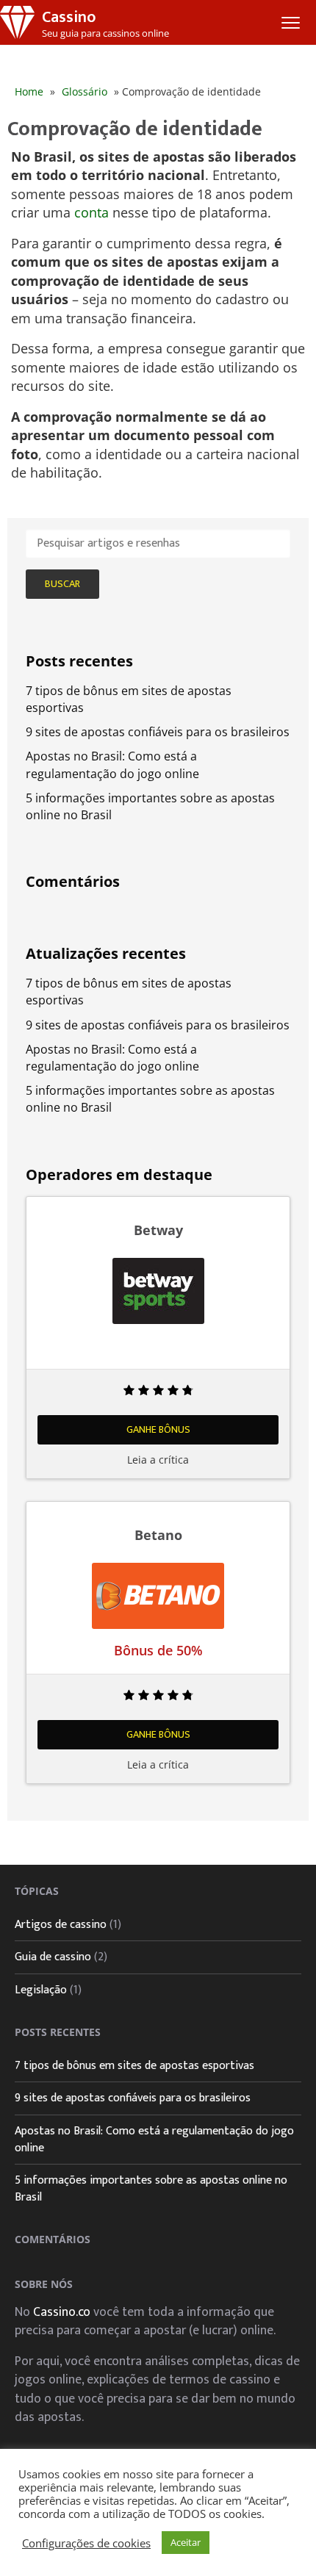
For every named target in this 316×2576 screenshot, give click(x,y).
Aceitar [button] (186, 2542)
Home (29, 91)
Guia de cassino (53, 1957)
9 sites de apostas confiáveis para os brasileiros (158, 732)
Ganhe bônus (158, 1429)
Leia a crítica (158, 1460)
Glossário (85, 91)
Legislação (41, 1990)
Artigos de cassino (61, 1925)
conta (91, 212)
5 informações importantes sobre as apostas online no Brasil (151, 2189)
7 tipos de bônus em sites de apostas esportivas (134, 2066)
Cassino (69, 17)
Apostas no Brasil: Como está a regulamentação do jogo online (112, 764)
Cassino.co (62, 2312)
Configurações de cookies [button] (86, 2543)
